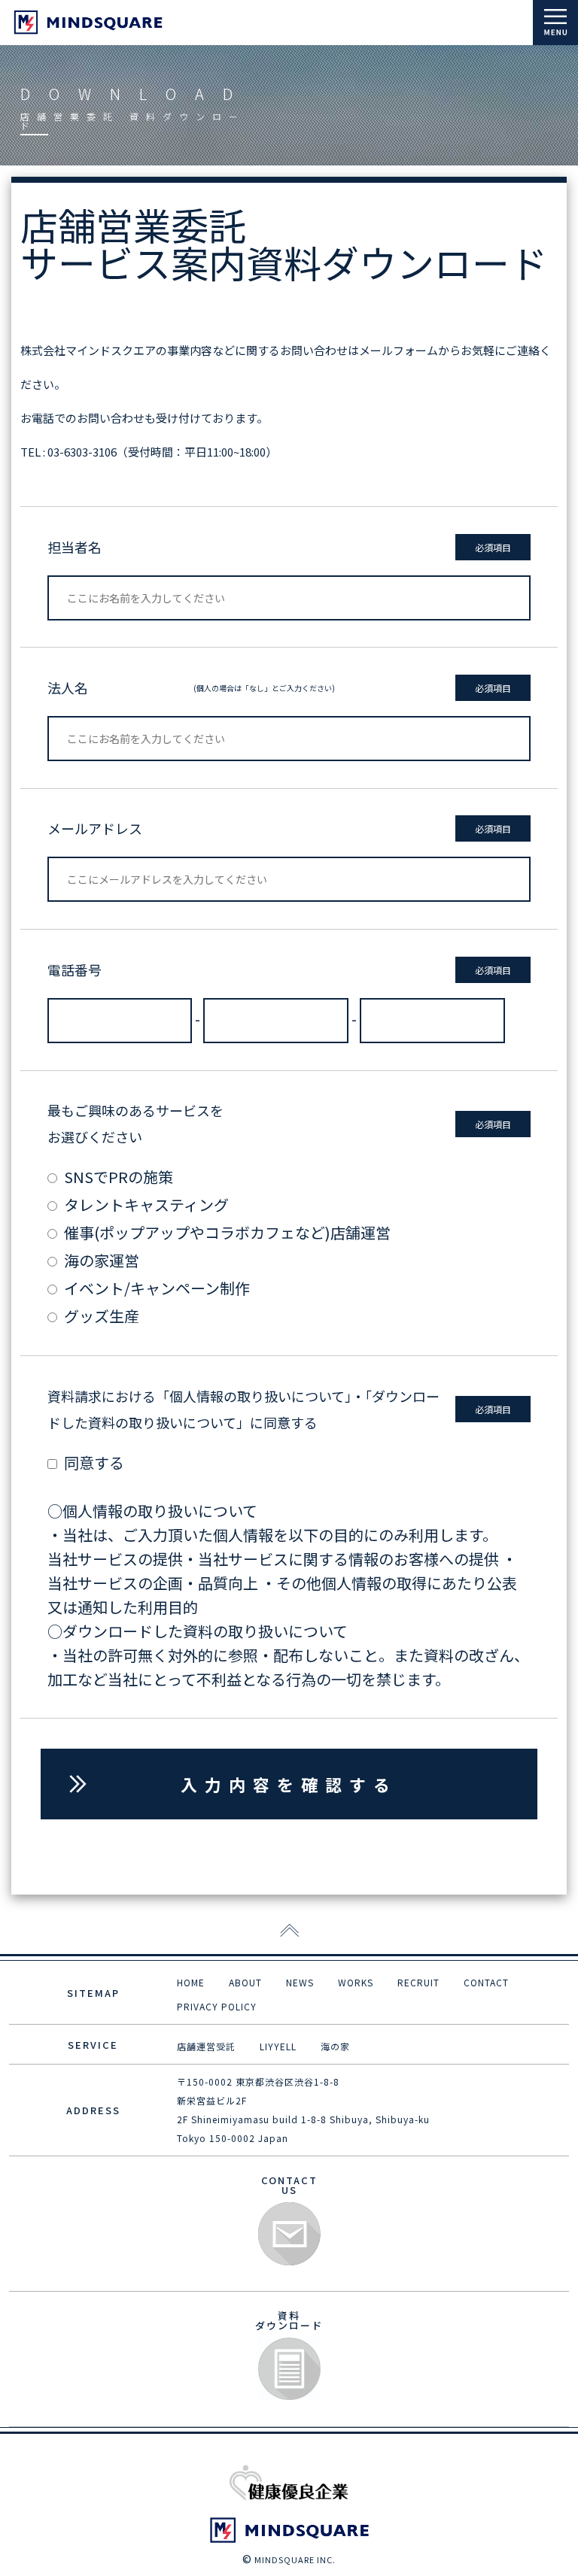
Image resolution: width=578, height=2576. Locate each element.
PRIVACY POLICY (217, 2006)
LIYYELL (278, 2046)
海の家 (335, 2046)
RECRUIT (418, 1982)
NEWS (300, 1982)
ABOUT (245, 1982)
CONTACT (486, 1982)
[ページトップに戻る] (289, 1931)
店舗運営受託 (206, 2046)
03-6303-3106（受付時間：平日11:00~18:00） (162, 452)
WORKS (356, 1982)
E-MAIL (289, 2234)
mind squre (88, 22)
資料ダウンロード (289, 2370)
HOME (191, 1982)
